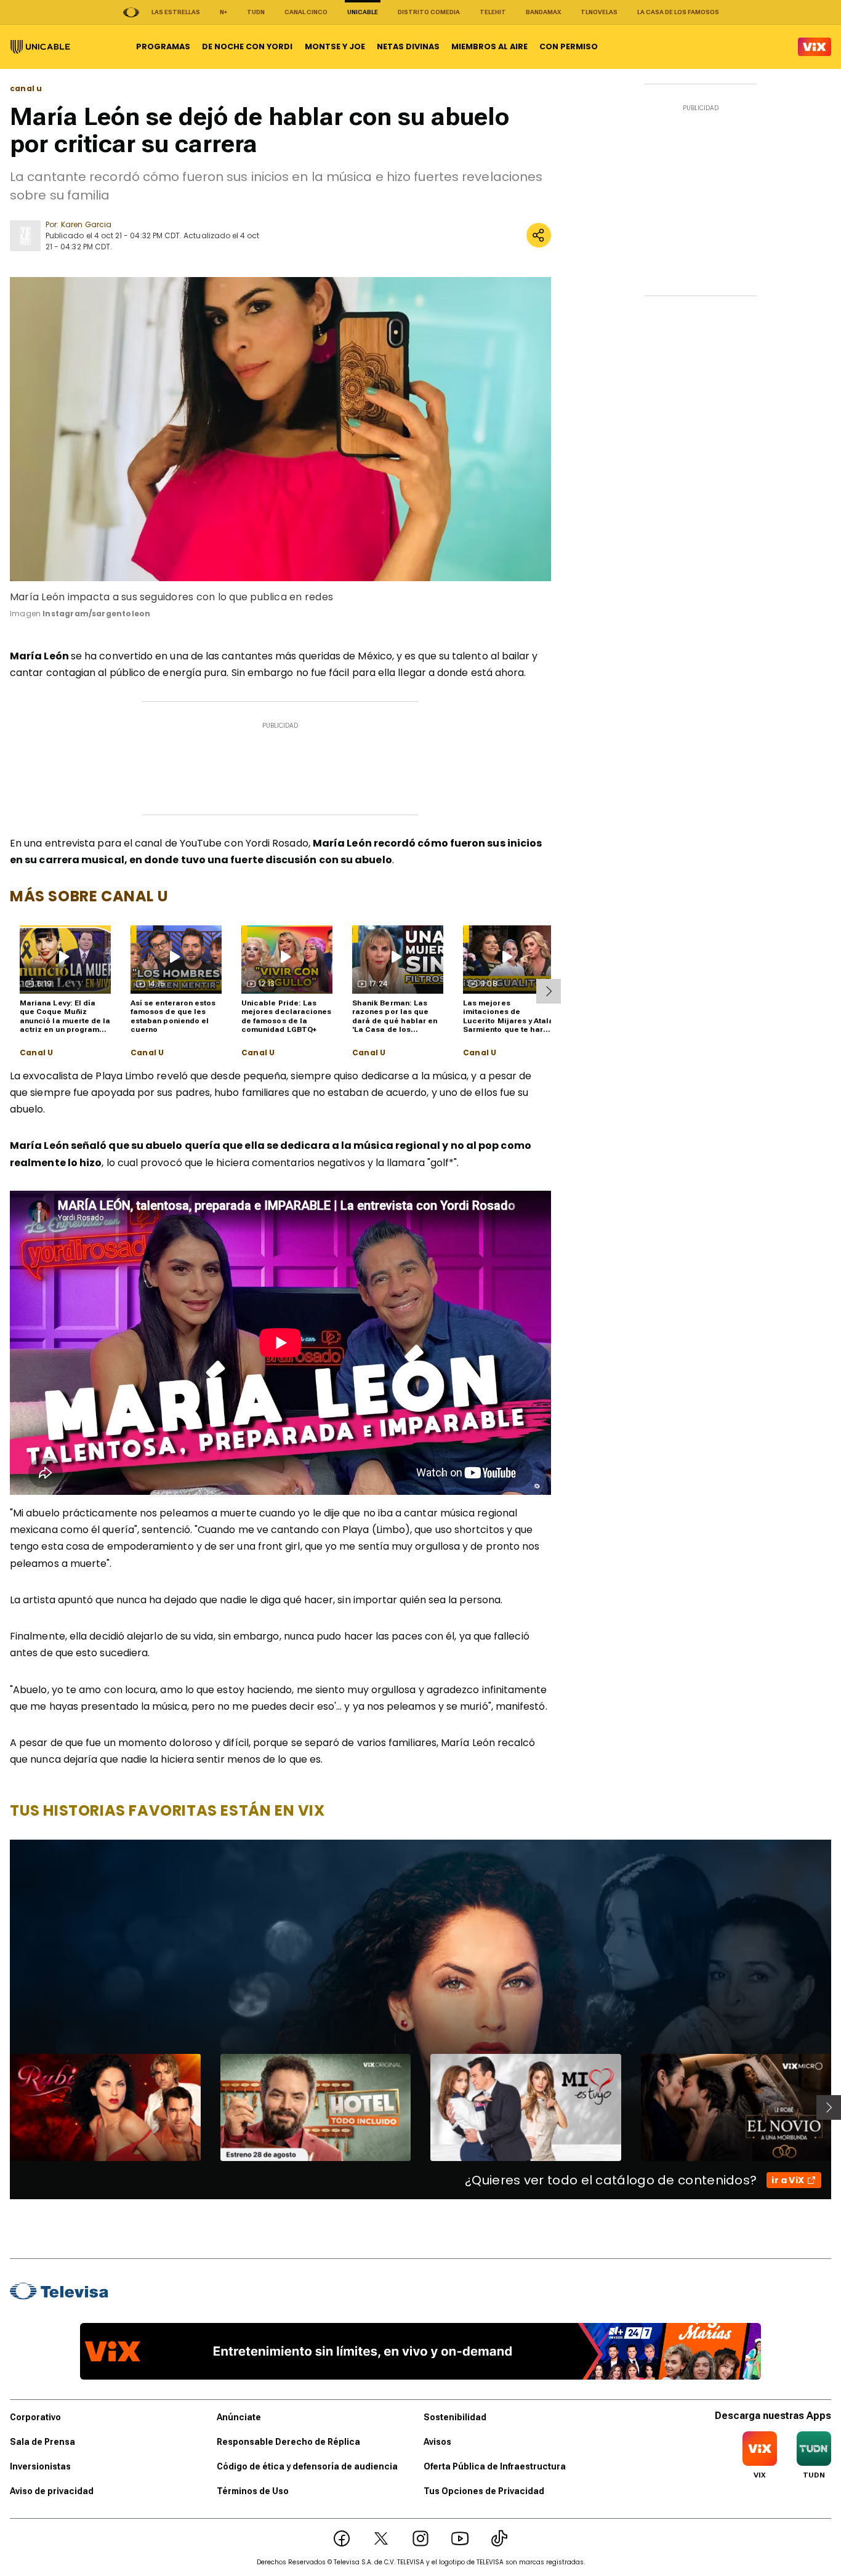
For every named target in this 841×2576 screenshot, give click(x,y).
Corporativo (35, 2417)
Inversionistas (40, 2466)
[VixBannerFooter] (420, 2351)
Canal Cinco (306, 12)
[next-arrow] (549, 991)
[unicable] (40, 47)
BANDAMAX (543, 12)
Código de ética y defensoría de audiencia (307, 2466)
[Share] (539, 235)
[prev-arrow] (2, 2107)
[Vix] (815, 47)
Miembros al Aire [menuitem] (489, 46)
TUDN (256, 12)
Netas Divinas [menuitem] (408, 46)
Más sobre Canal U (89, 896)
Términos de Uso (253, 2491)
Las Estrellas (176, 12)
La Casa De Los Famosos (678, 12)
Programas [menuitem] (163, 46)
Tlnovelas (599, 12)
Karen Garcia (86, 224)
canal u (26, 89)
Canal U (36, 1053)
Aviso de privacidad (52, 2491)
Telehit (493, 12)
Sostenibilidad (455, 2417)
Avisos (437, 2442)
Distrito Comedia (429, 12)
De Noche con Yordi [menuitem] (247, 46)
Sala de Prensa (42, 2442)
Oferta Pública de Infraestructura (495, 2466)
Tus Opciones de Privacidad (484, 2491)
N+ (223, 12)
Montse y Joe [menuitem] (335, 46)
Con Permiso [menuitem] (569, 46)
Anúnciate (239, 2417)
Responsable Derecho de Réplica (288, 2442)
